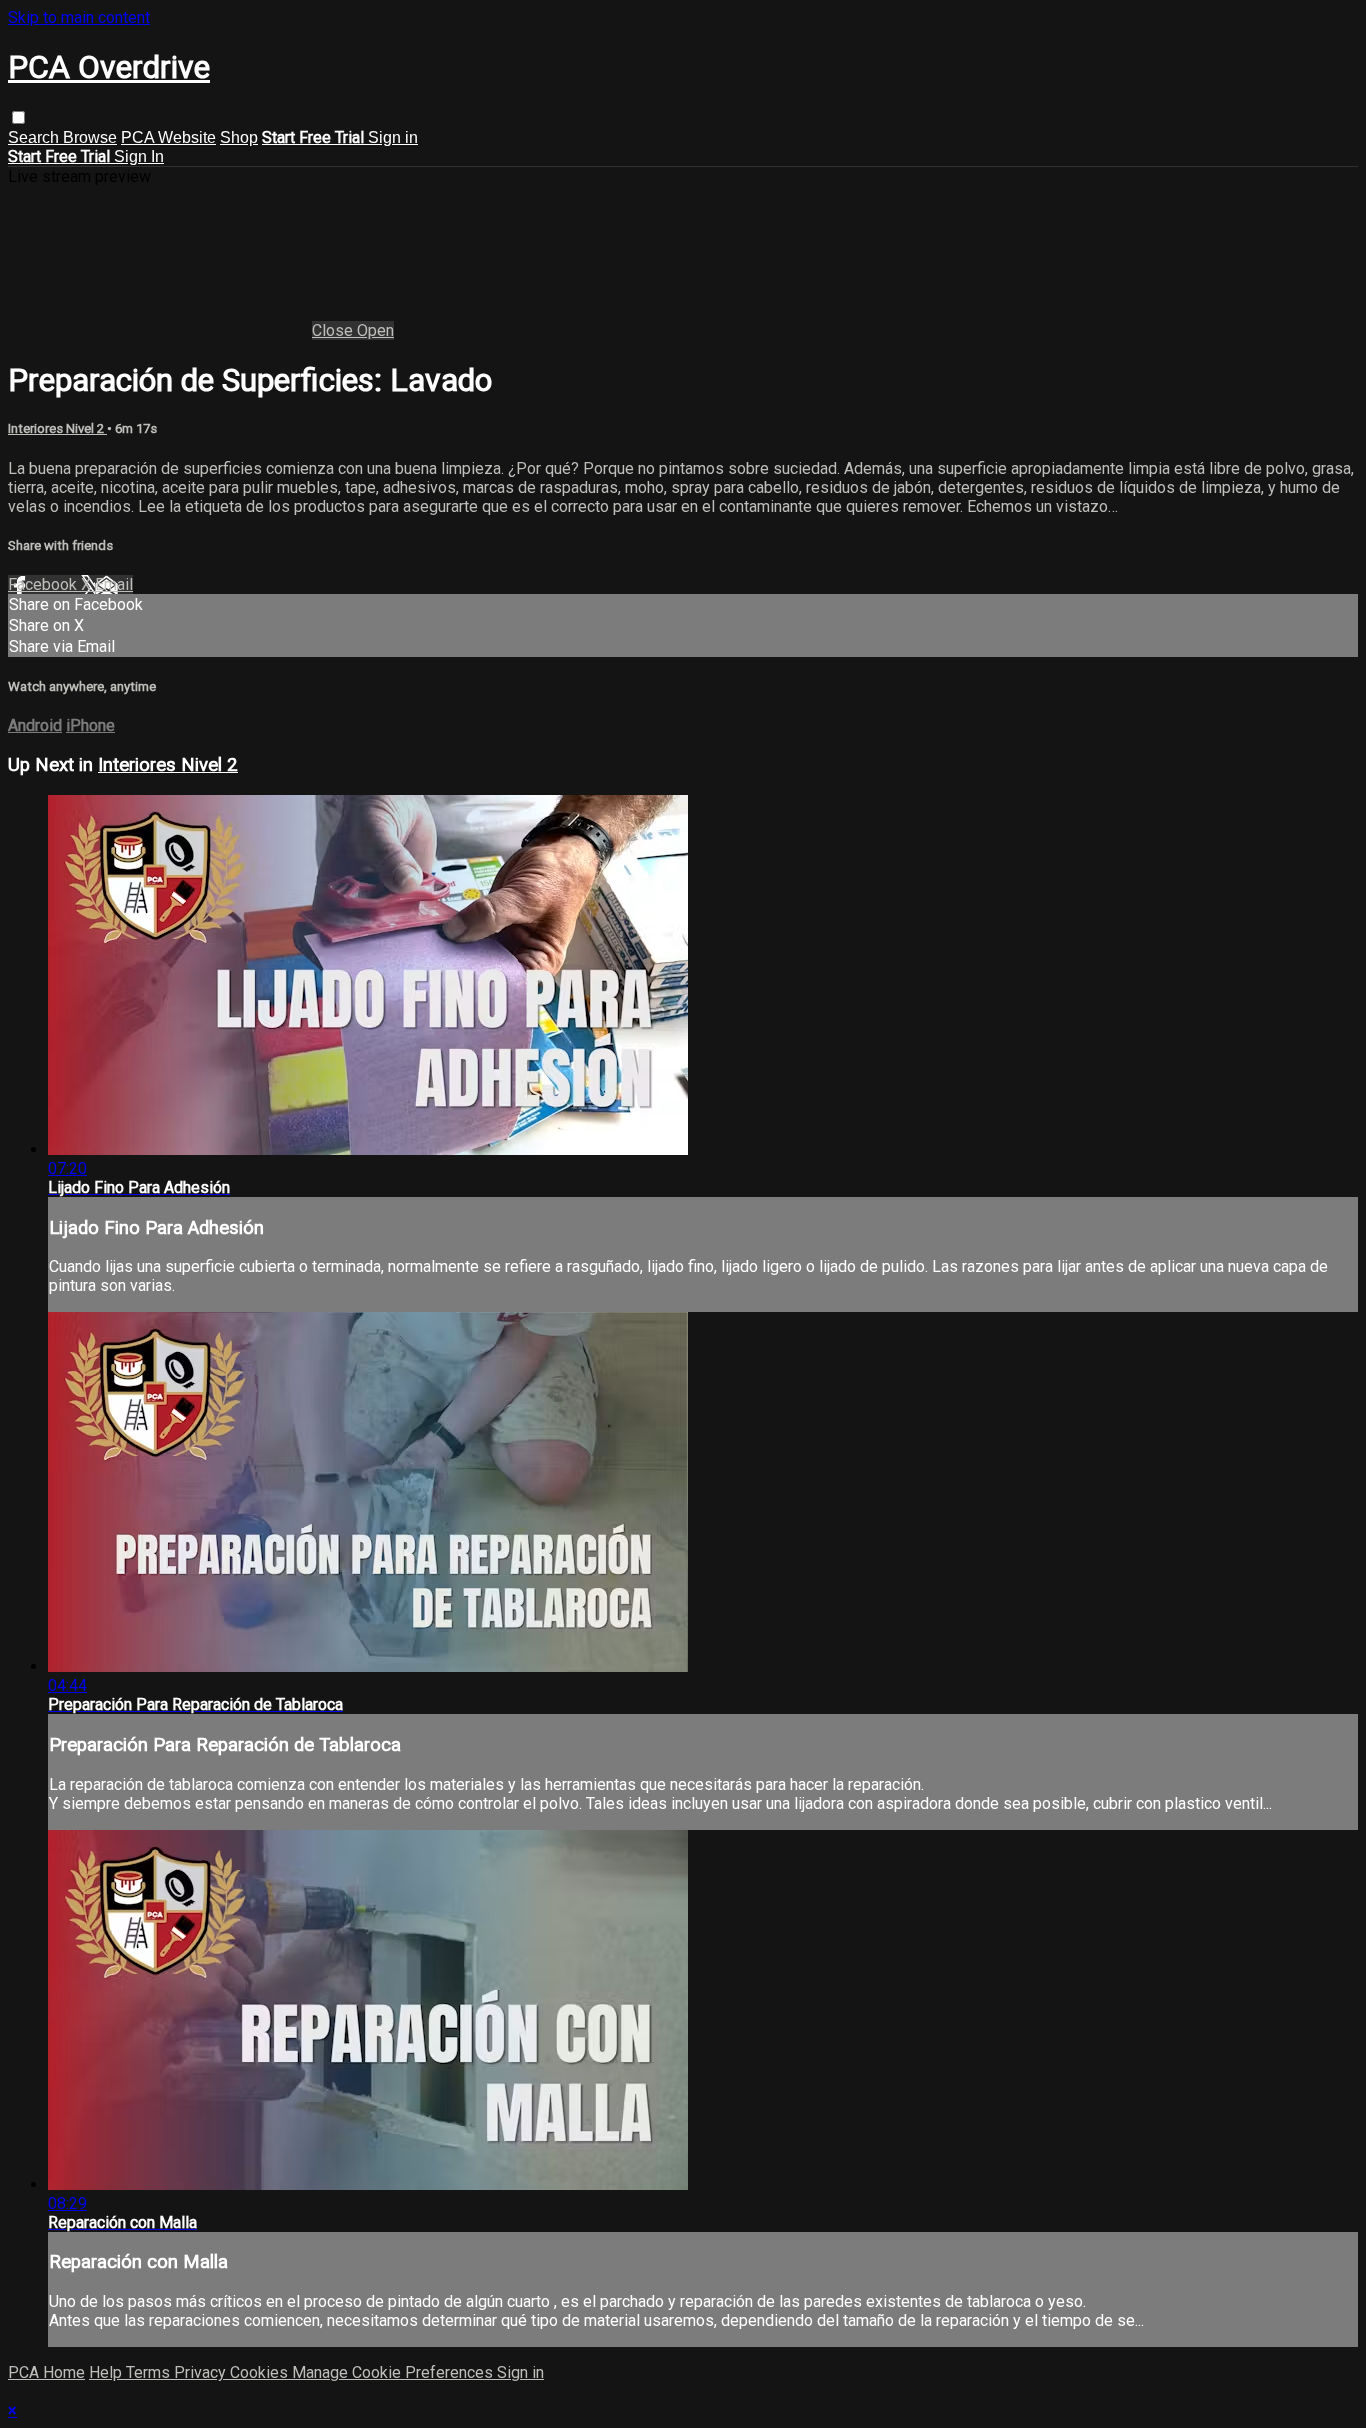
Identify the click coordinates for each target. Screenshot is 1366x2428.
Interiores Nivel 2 (57, 428)
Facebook (44, 584)
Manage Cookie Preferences (394, 2372)
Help (107, 2372)
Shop (239, 137)
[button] (18, 117)
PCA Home (46, 2372)
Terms (150, 2372)
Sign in (393, 137)
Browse (90, 137)
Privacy (202, 2372)
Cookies (261, 2372)
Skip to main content (79, 17)
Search (35, 137)
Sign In (139, 156)
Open (375, 330)
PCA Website (168, 137)
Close (334, 330)
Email (114, 584)
